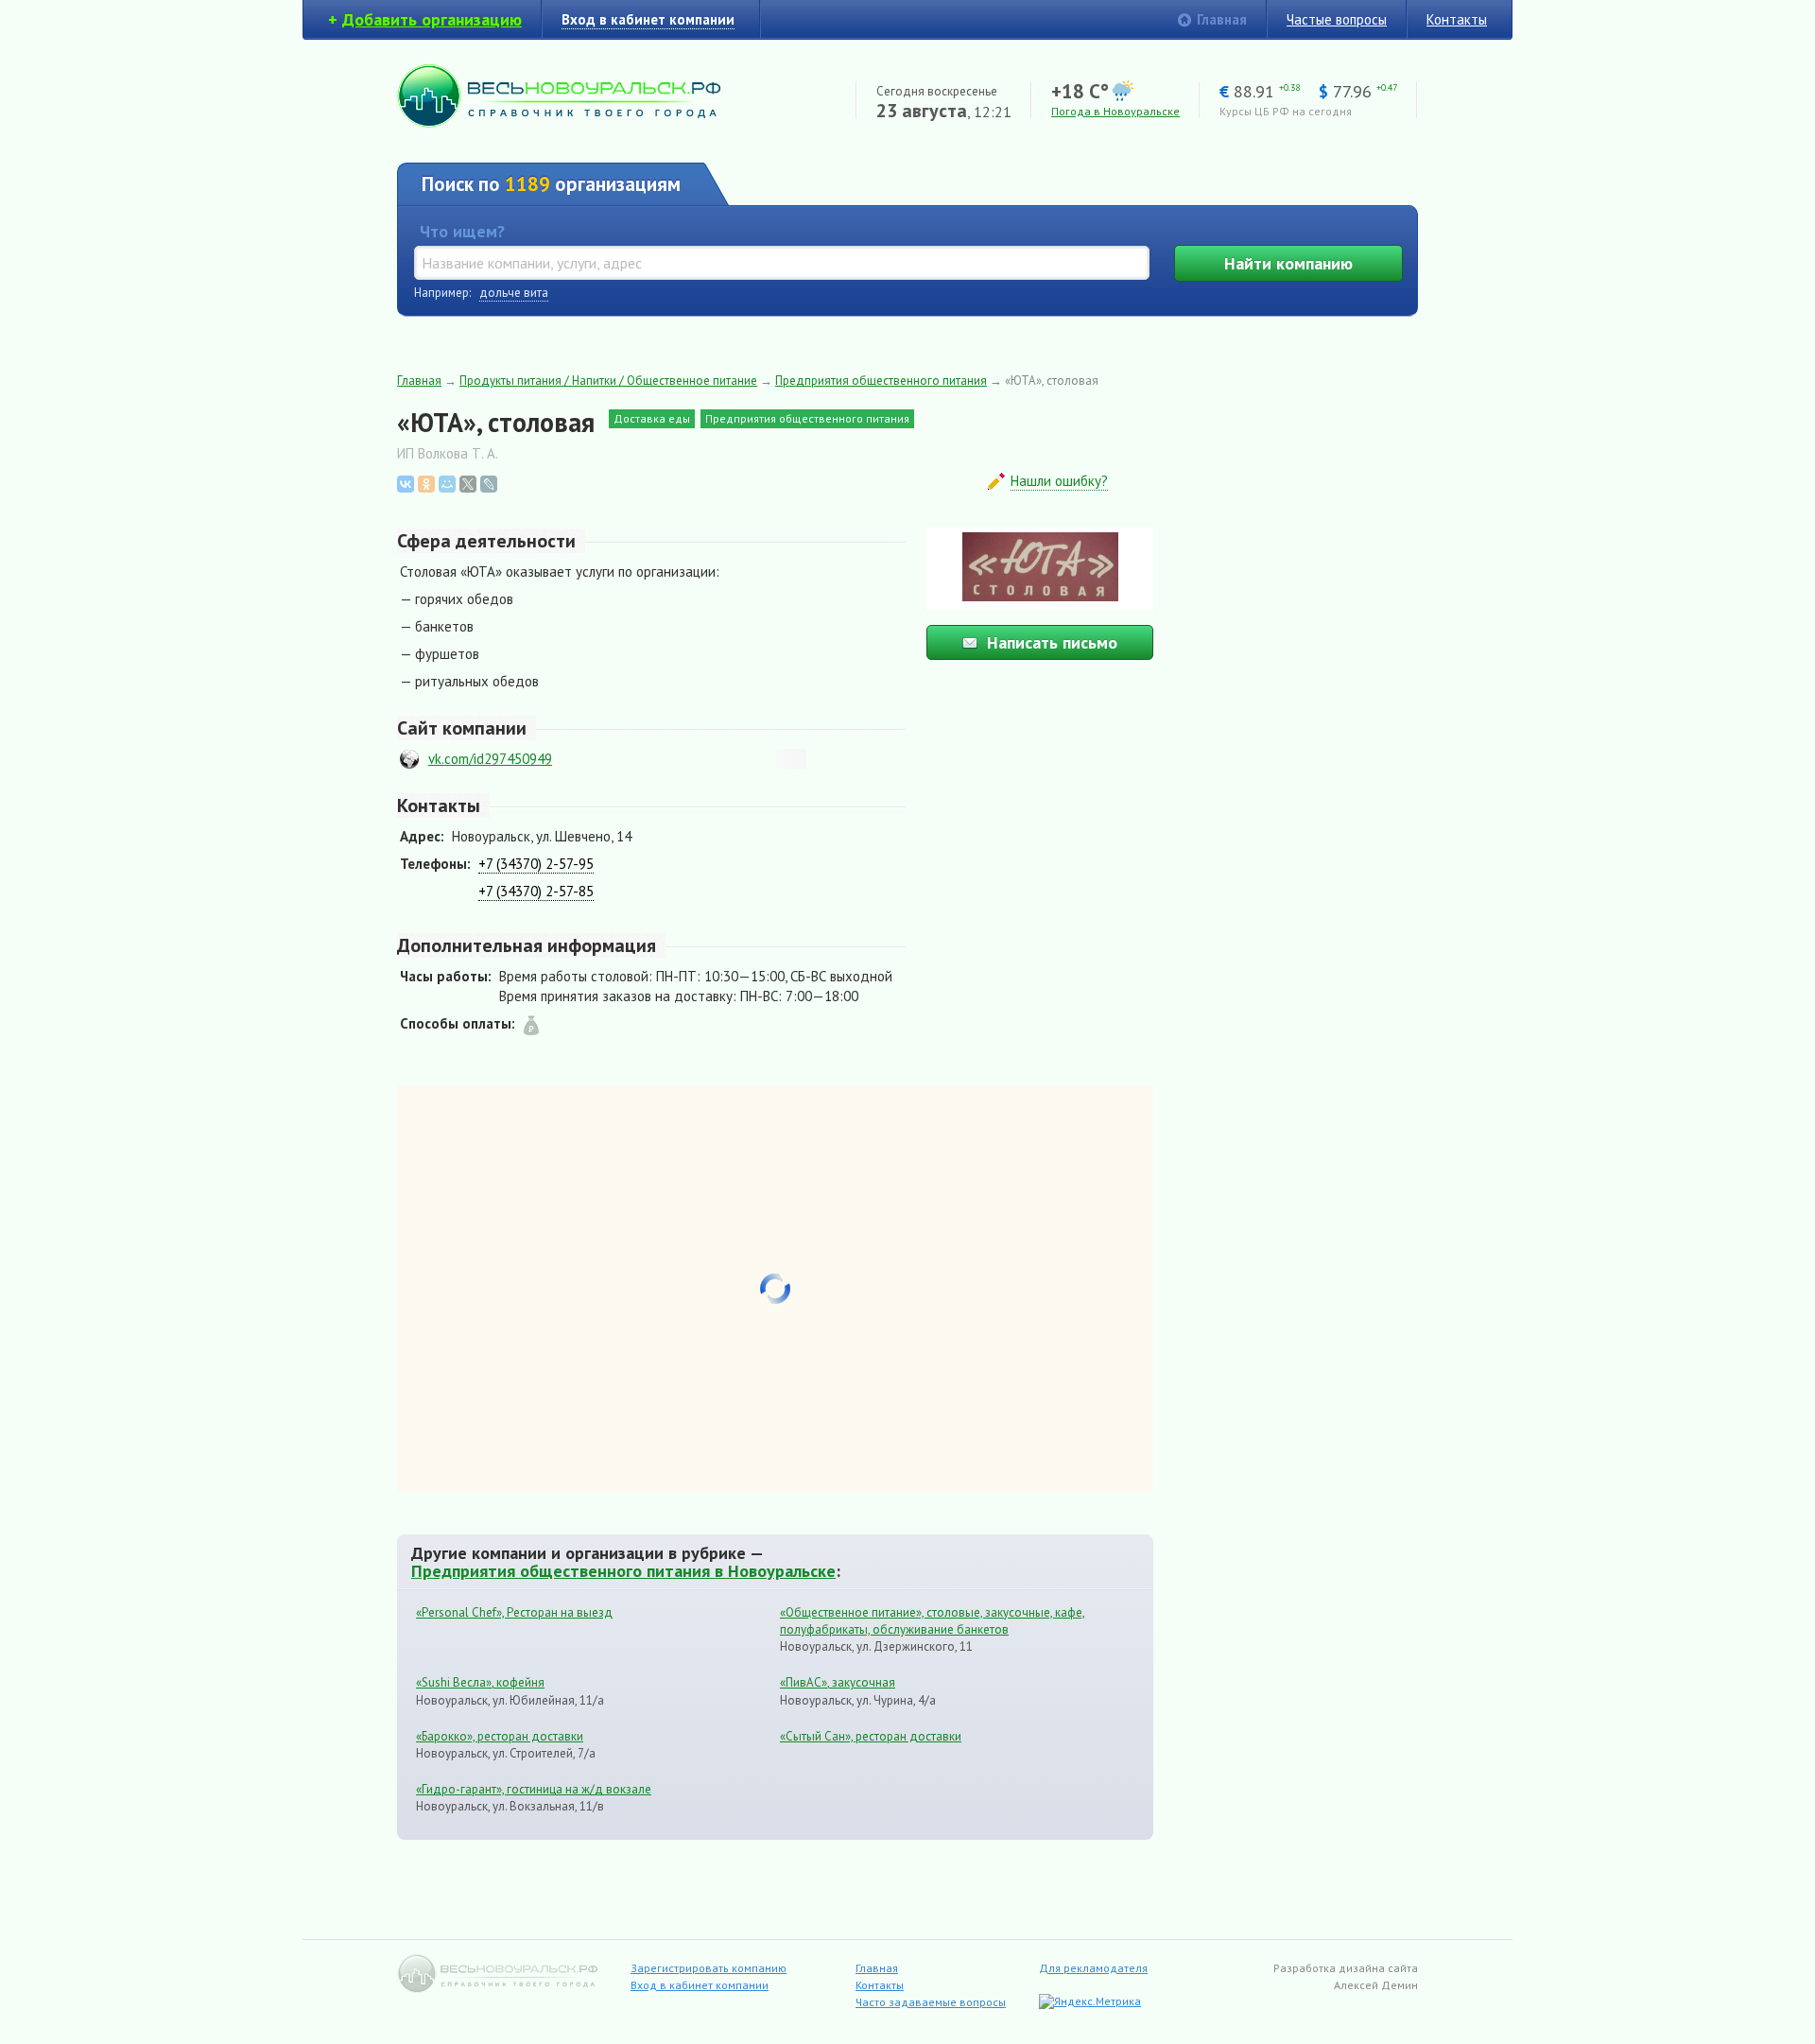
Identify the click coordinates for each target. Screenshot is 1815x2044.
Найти (1288, 263)
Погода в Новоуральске (1115, 111)
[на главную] (559, 122)
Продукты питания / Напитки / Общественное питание (608, 381)
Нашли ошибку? (1059, 481)
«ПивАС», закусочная (838, 1682)
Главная (1222, 19)
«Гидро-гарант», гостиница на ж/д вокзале (534, 1789)
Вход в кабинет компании (700, 1985)
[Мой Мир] (447, 484)
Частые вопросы (1337, 19)
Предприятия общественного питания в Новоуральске (623, 1570)
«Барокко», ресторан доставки (500, 1736)
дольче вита (514, 293)
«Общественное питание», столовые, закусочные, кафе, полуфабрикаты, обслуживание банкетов (933, 1621)
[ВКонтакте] (406, 484)
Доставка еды (652, 418)
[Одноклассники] (426, 484)
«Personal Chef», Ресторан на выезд (514, 1612)
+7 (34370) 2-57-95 (536, 864)
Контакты (1457, 19)
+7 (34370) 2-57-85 (536, 891)
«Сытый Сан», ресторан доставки (871, 1736)
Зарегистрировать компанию (709, 1968)
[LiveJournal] (489, 484)
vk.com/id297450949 (490, 759)
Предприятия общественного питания (881, 381)
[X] (468, 484)
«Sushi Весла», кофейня (480, 1682)
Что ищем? (462, 231)
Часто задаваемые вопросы (931, 2002)
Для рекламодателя (1093, 1968)
